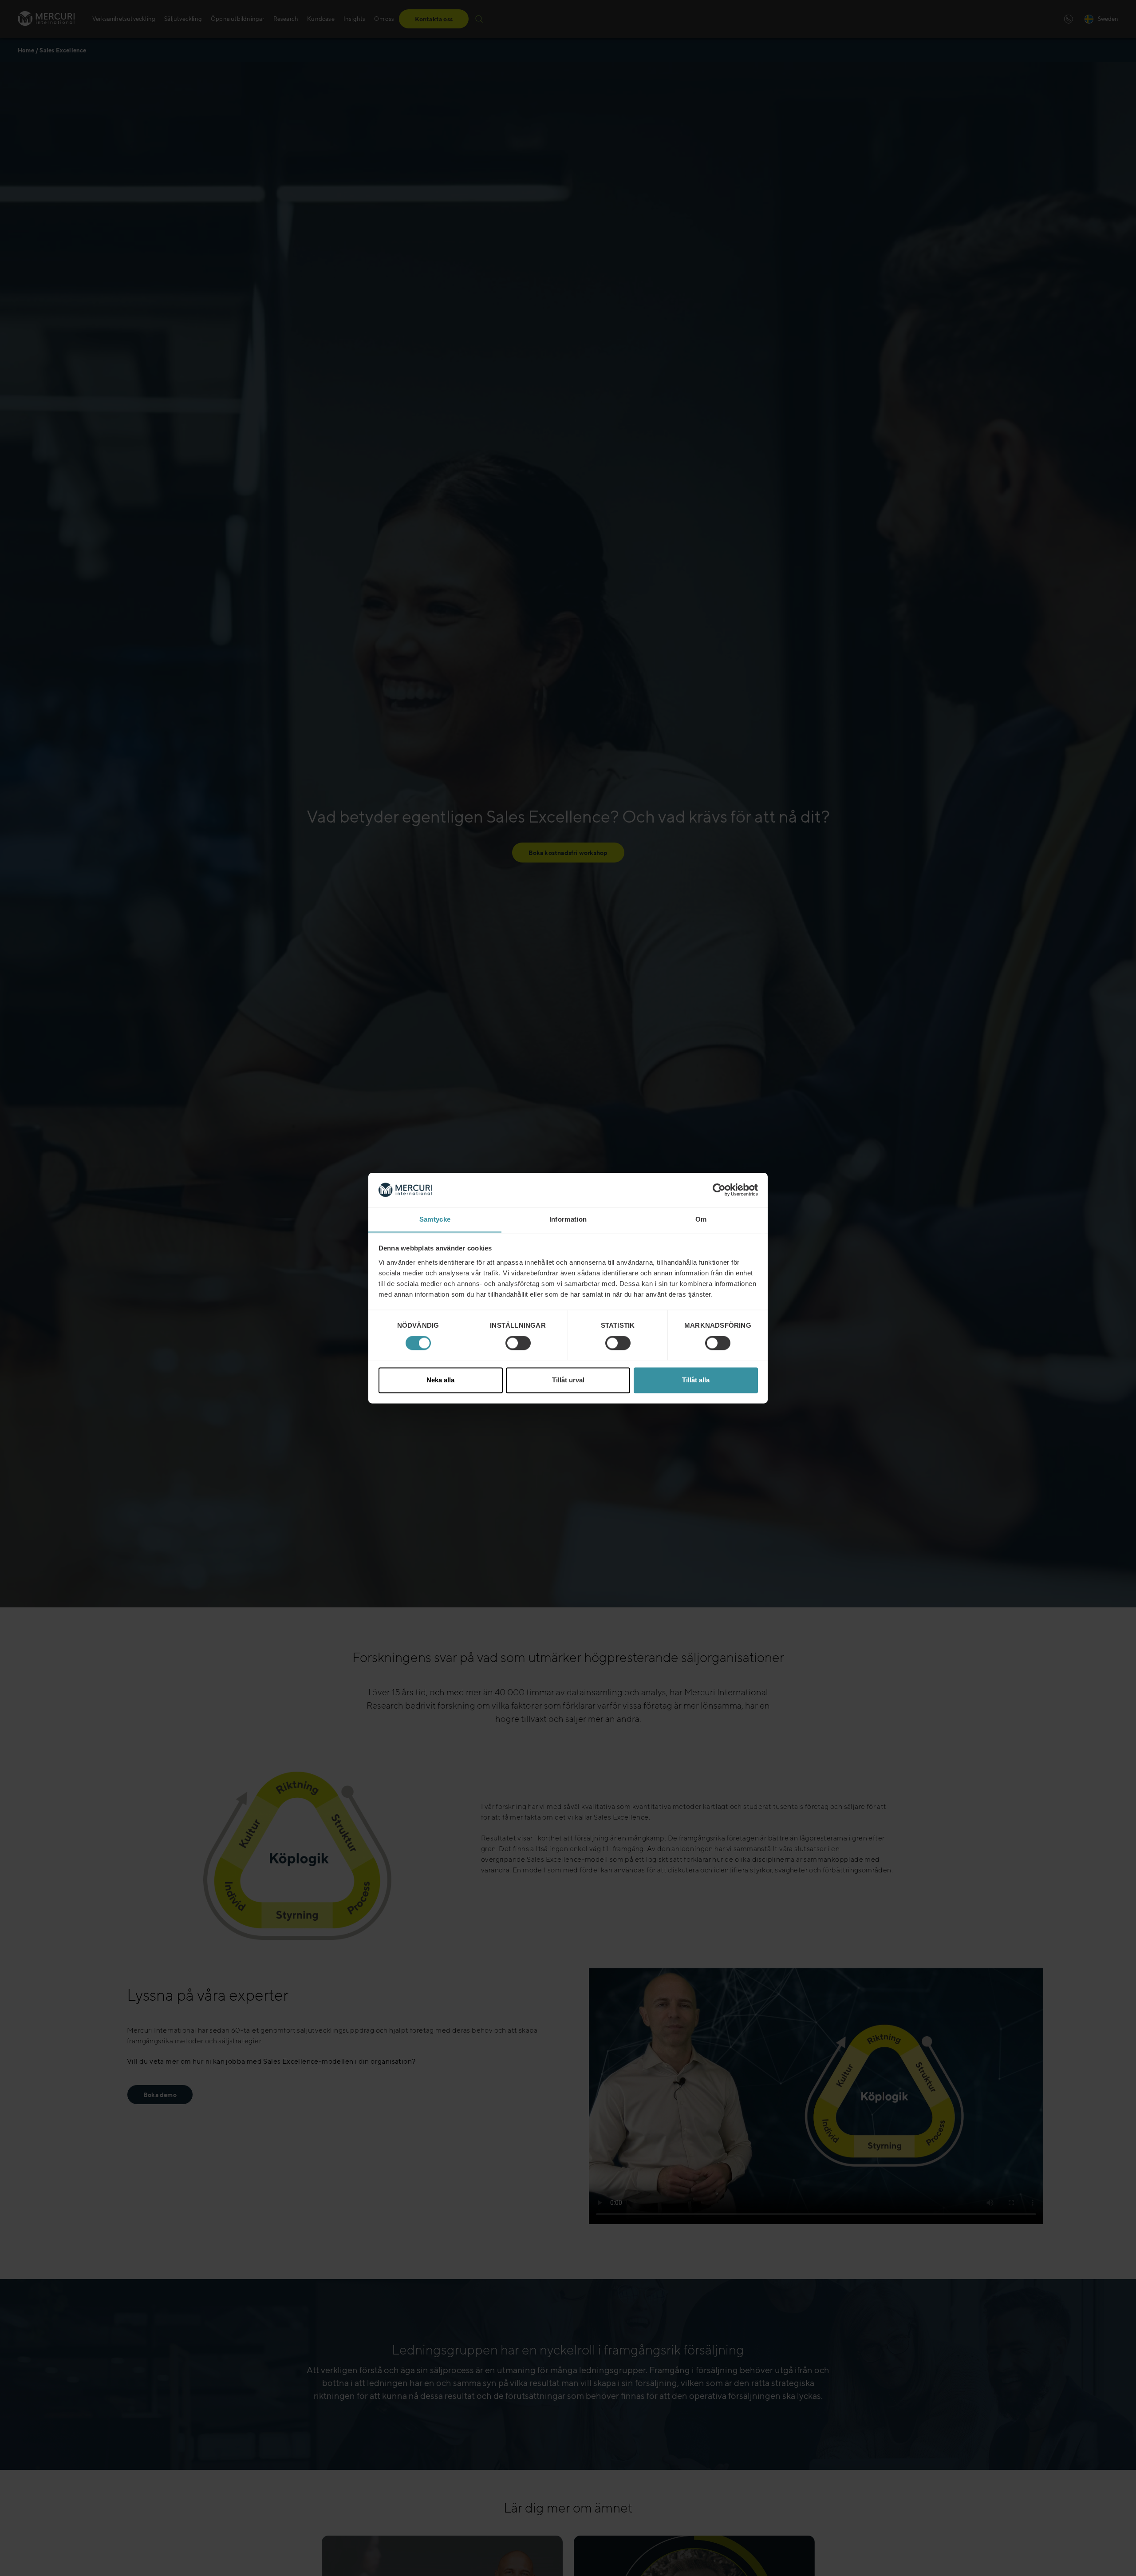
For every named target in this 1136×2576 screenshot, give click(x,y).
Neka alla (440, 1380)
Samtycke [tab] (435, 1219)
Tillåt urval (568, 1380)
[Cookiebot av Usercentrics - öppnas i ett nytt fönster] (719, 1190)
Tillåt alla (696, 1380)
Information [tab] (568, 1219)
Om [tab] (701, 1219)
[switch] (518, 1343)
